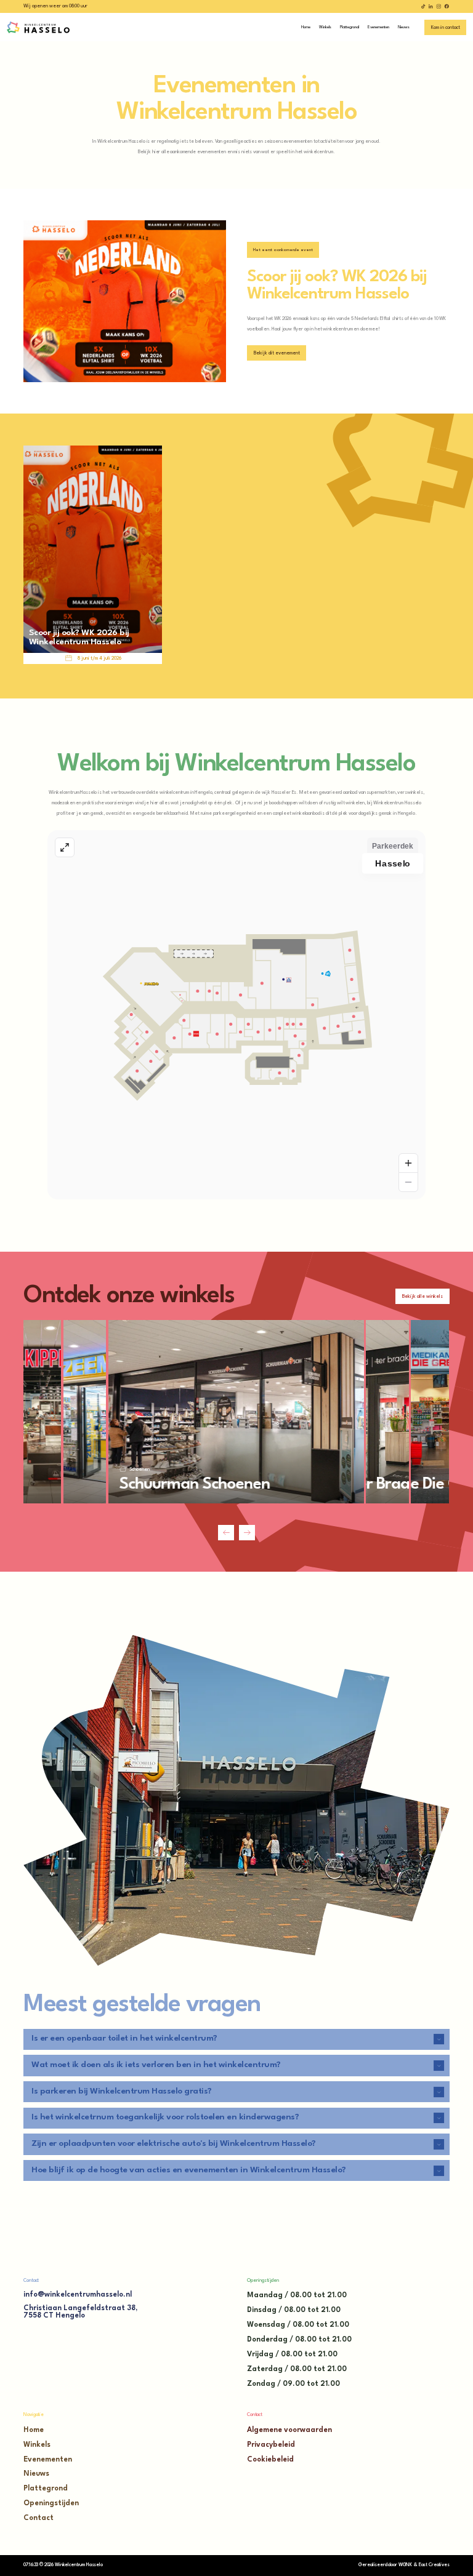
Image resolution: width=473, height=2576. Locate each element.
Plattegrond (46, 2489)
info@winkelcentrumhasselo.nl (78, 2295)
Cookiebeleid (270, 2460)
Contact (38, 2518)
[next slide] (247, 1533)
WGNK (405, 2565)
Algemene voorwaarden (289, 2430)
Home (34, 2430)
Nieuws (36, 2474)
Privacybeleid (271, 2445)
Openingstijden (51, 2503)
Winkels (37, 2445)
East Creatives (434, 2565)
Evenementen (48, 2460)
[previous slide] (226, 1533)
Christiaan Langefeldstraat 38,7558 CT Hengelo (80, 2312)
